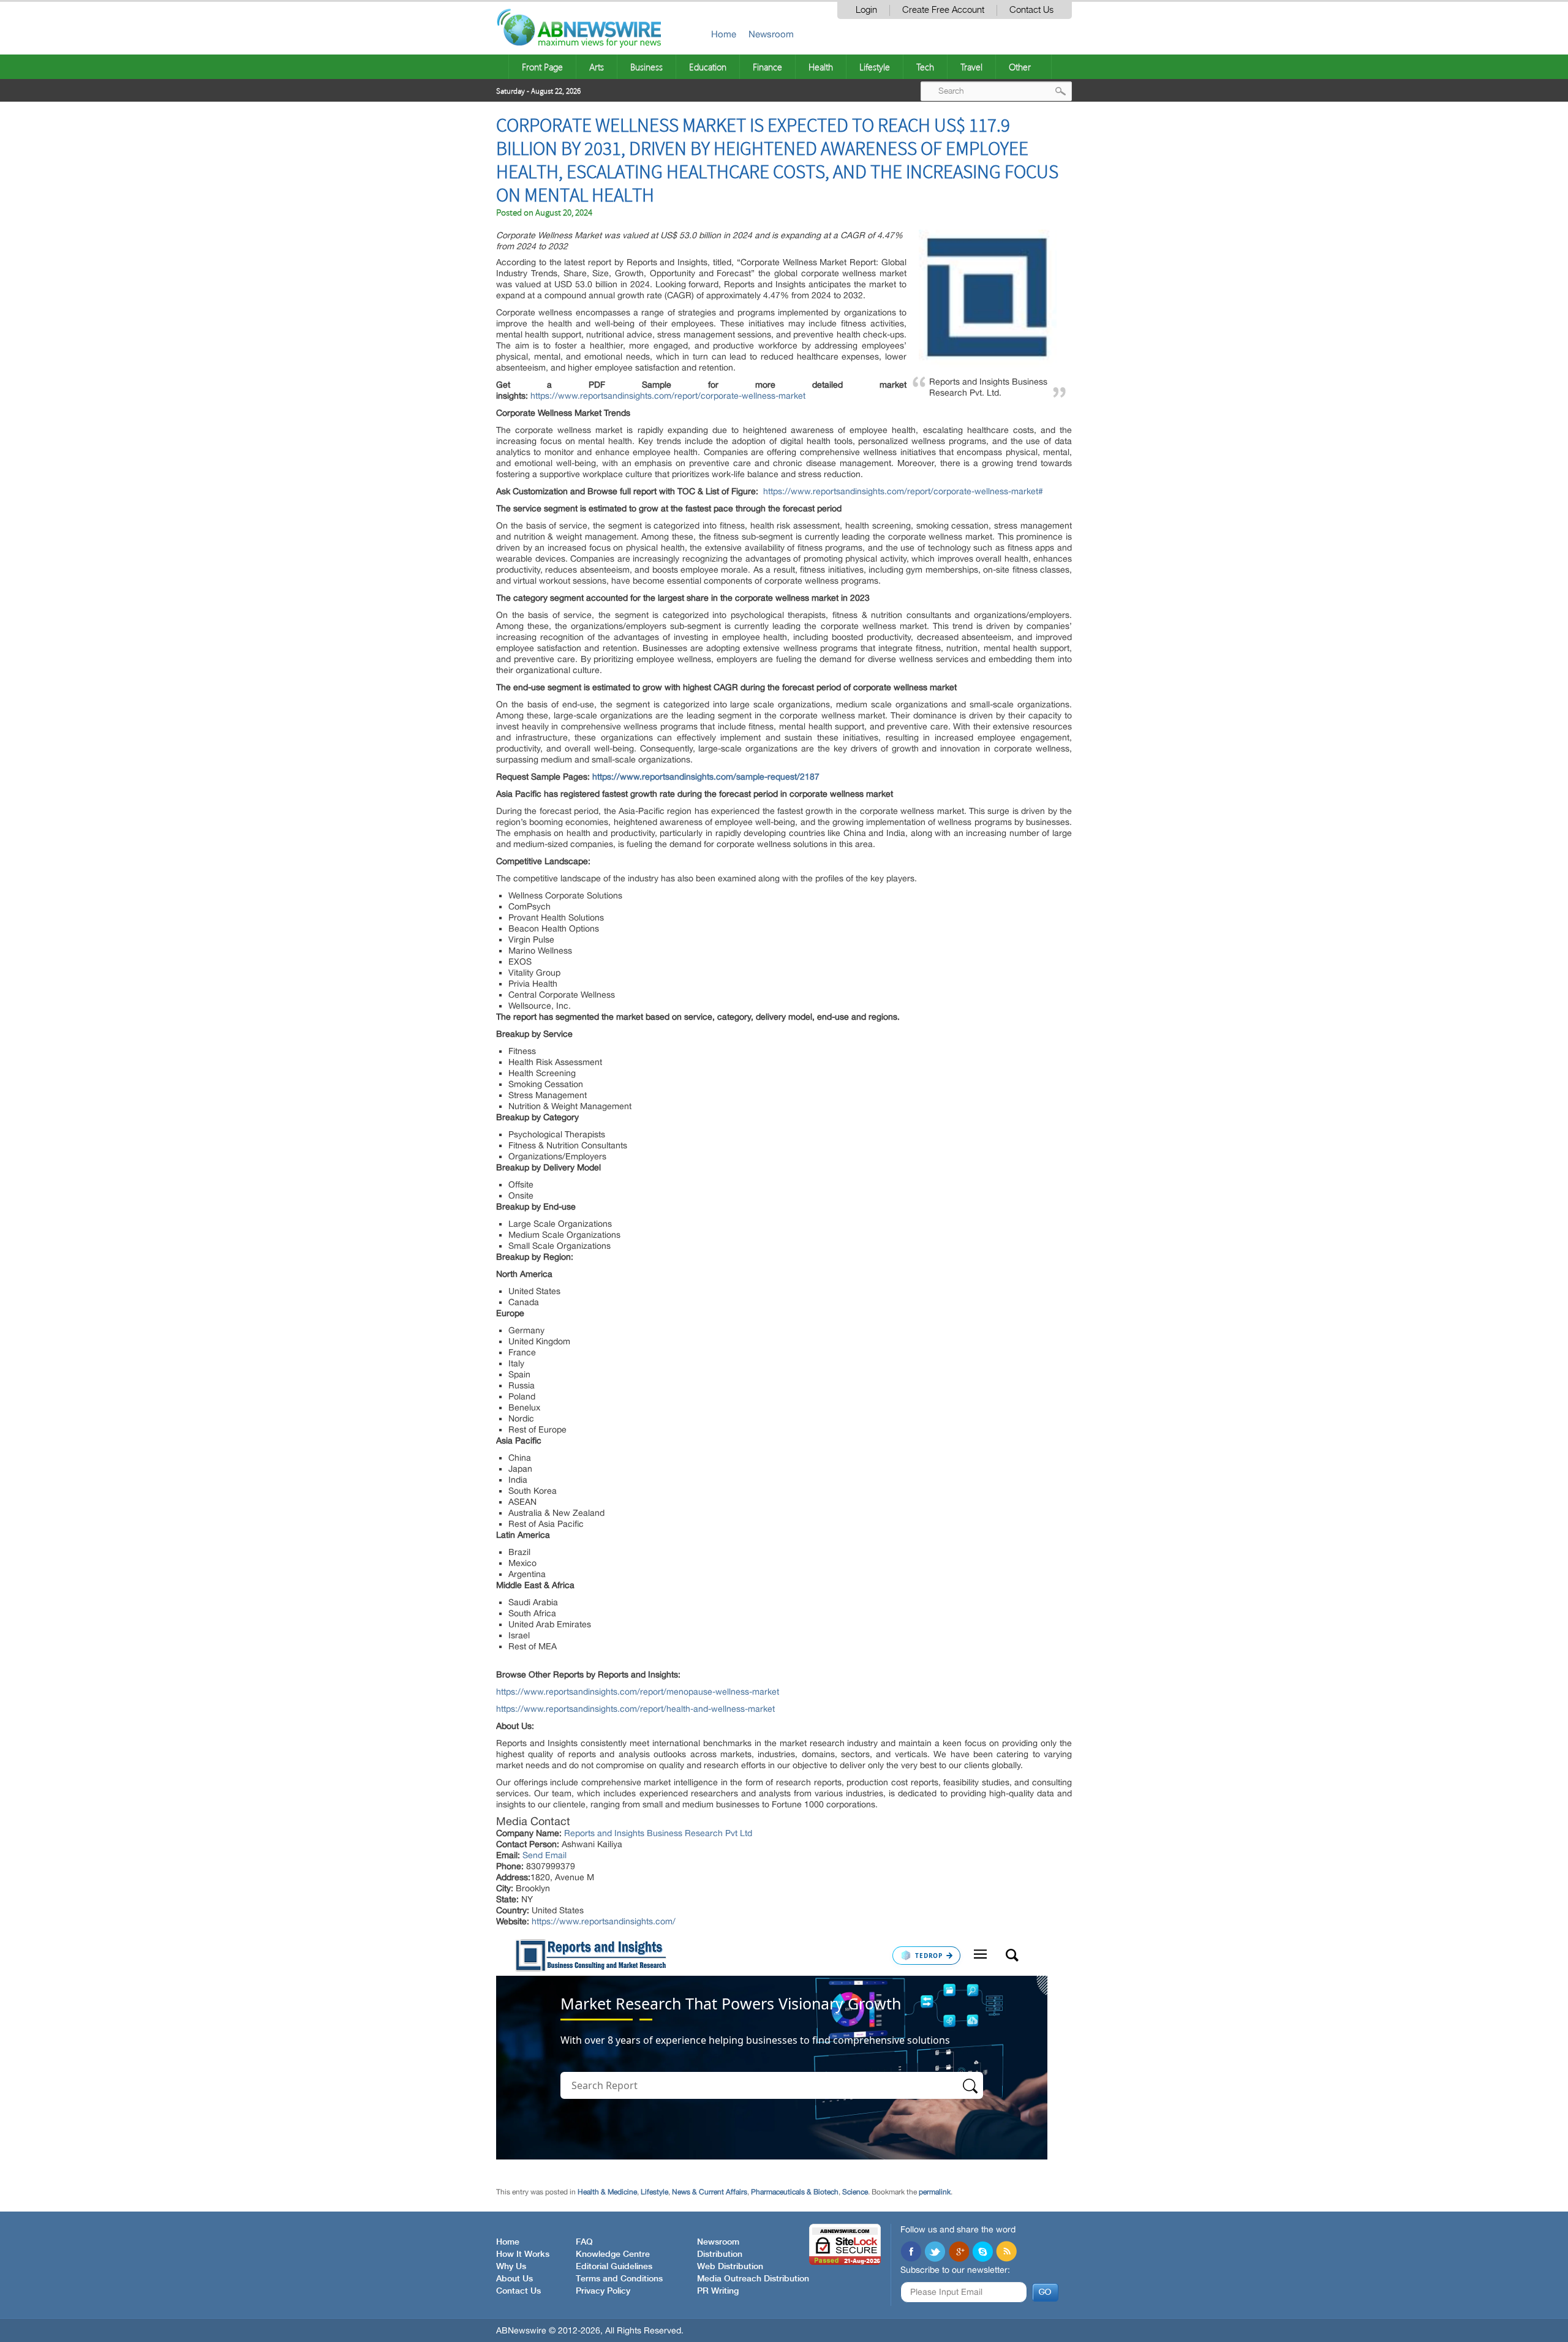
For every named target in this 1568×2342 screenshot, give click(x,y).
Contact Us (1031, 10)
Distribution (720, 2254)
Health (821, 67)
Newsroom (771, 34)
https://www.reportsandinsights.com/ (604, 1921)
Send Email (545, 1855)
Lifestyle (875, 67)
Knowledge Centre (613, 2254)
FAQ (584, 2242)
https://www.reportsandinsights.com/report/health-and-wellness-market (635, 1709)
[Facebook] (911, 2253)
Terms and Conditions (619, 2279)
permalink (935, 2192)
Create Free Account (943, 10)
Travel (971, 67)
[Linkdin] (959, 2253)
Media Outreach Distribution (753, 2279)
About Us (514, 2279)
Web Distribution (730, 2267)
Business (646, 67)
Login (866, 10)
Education (708, 67)
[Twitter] (935, 2253)
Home (724, 34)
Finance (767, 67)
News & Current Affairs (710, 2192)
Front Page (542, 67)
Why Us (511, 2267)
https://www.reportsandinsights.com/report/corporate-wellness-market (668, 396)
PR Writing (718, 2291)
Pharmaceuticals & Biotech (795, 2192)
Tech (925, 67)
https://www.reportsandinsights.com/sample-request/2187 (706, 777)
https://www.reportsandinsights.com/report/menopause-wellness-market (638, 1692)
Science (855, 2192)
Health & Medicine (607, 2192)
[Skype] (982, 2253)
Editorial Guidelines (614, 2267)
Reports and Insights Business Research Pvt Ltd (658, 1833)
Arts (597, 67)
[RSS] (1006, 2253)
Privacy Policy (603, 2291)
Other (1020, 67)
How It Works (523, 2254)
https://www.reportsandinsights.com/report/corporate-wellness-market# (903, 491)
